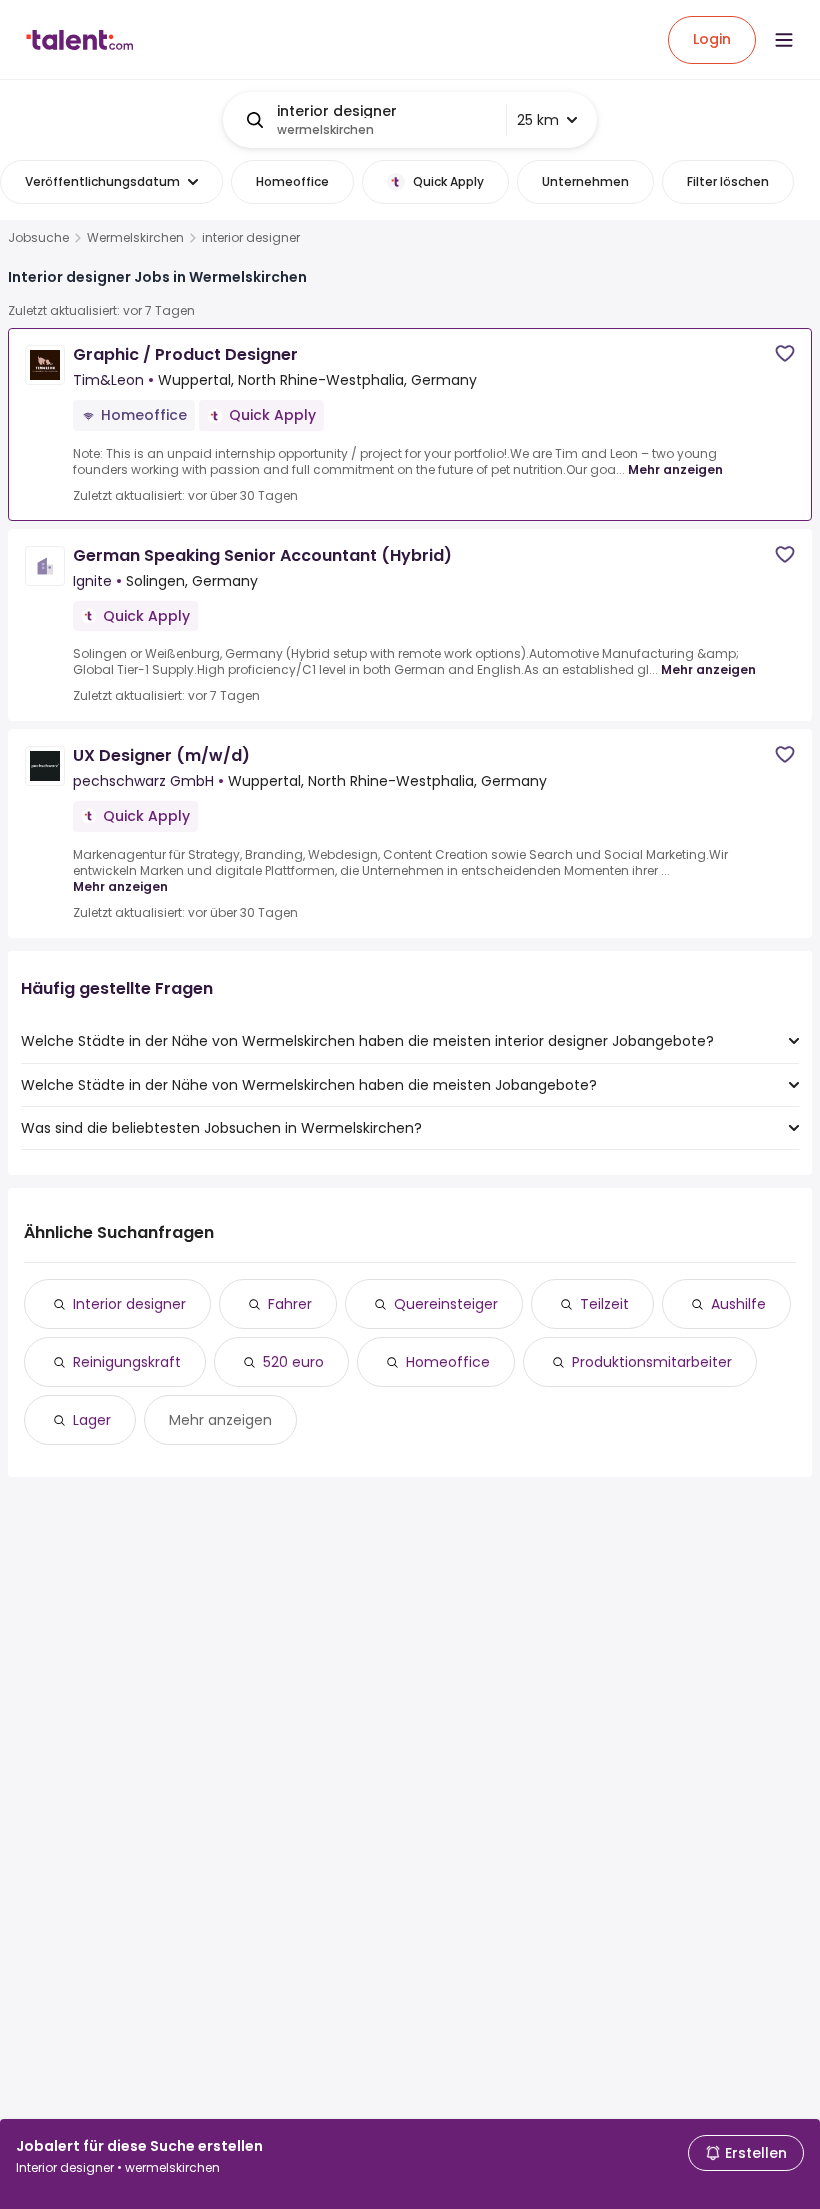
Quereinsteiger (446, 1304)
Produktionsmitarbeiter (652, 1362)
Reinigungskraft (127, 1362)
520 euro (293, 1362)
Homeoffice (448, 1362)
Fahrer (290, 1304)
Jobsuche (38, 238)
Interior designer (129, 1304)
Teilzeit (604, 1304)
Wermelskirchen (135, 238)
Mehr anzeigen (675, 469)
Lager (92, 1420)
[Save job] (785, 353)
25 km (538, 120)
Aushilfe (738, 1304)
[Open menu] (784, 40)
